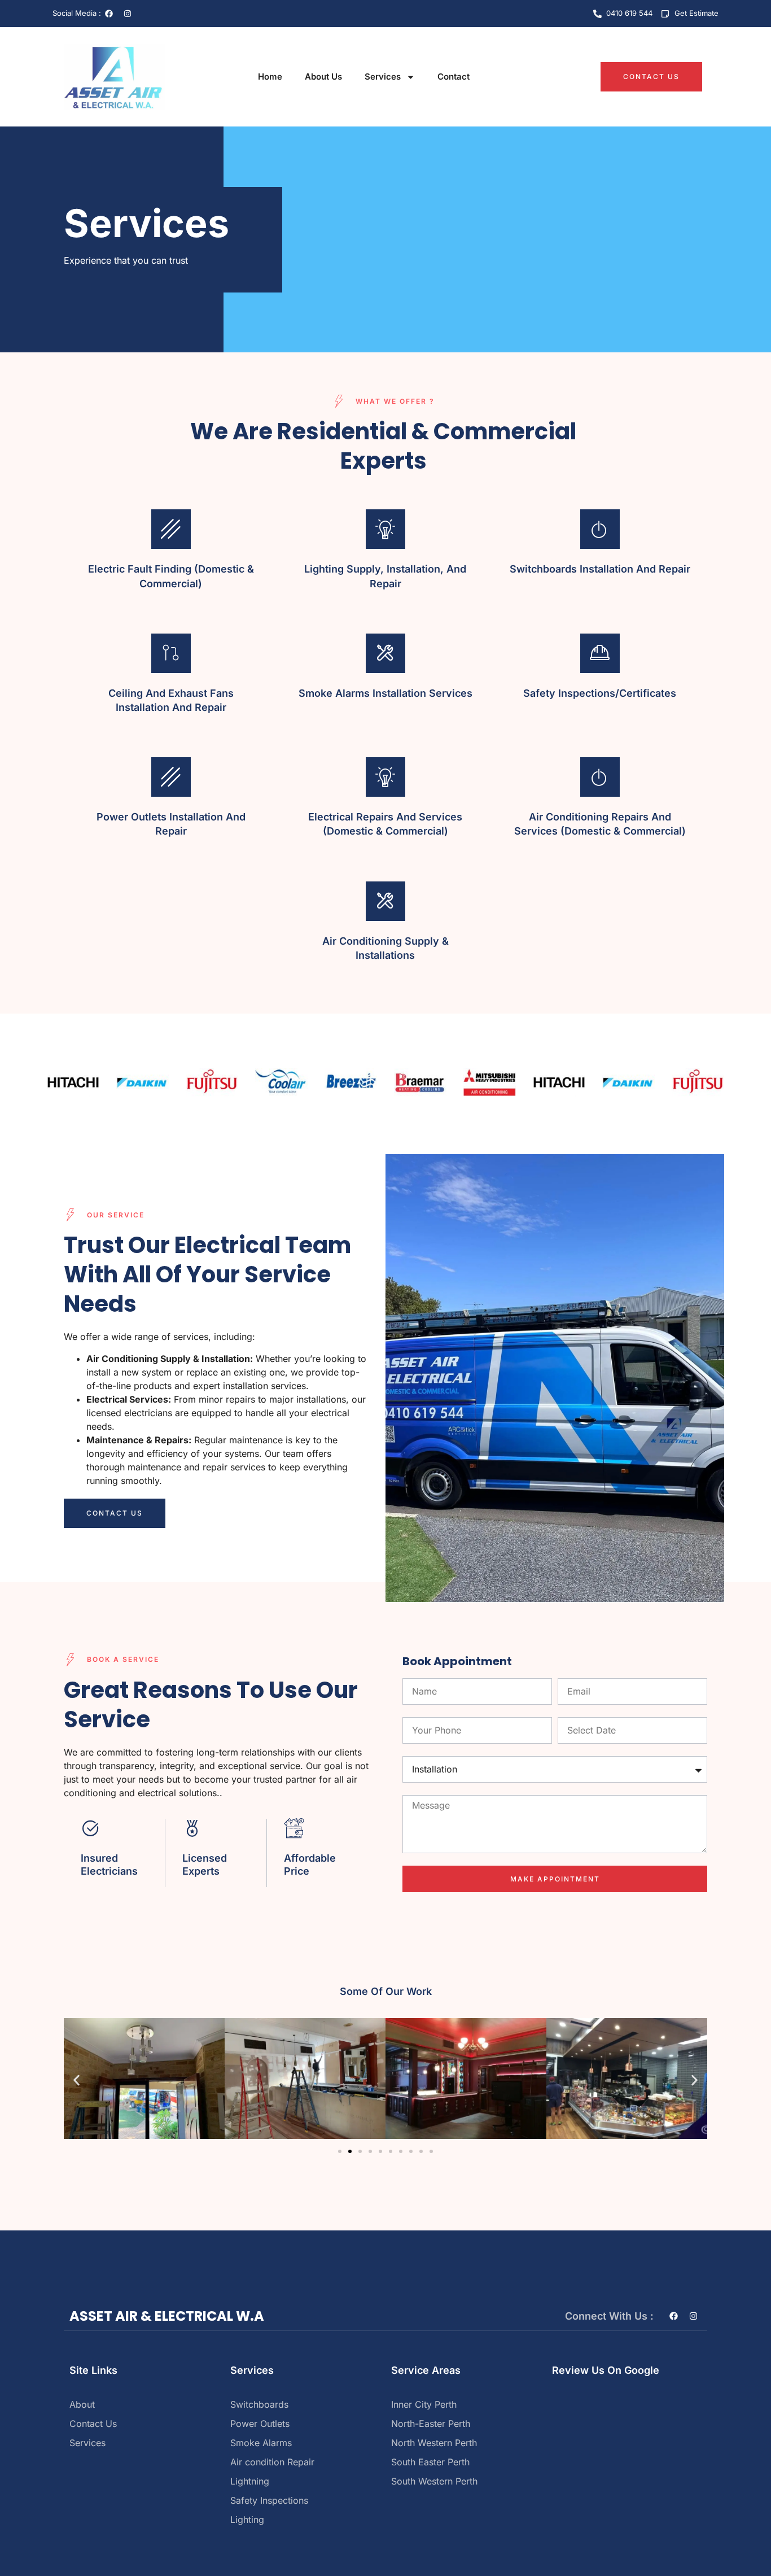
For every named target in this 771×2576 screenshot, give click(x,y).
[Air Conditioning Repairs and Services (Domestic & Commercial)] (600, 777)
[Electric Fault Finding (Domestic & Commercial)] (171, 529)
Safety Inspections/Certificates (600, 693)
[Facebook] (109, 14)
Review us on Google (606, 2370)
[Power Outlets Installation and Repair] (171, 777)
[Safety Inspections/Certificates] (600, 653)
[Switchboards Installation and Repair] (600, 529)
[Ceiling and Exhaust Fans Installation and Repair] (171, 653)
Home (270, 77)
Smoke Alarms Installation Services (385, 693)
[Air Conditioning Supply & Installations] (385, 901)
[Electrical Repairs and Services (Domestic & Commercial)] (385, 777)
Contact (454, 77)
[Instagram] (128, 14)
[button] (76, 2081)
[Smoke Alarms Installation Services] (385, 653)
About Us (323, 77)
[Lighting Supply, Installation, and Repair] (385, 529)
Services (383, 77)
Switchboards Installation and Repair (600, 569)
